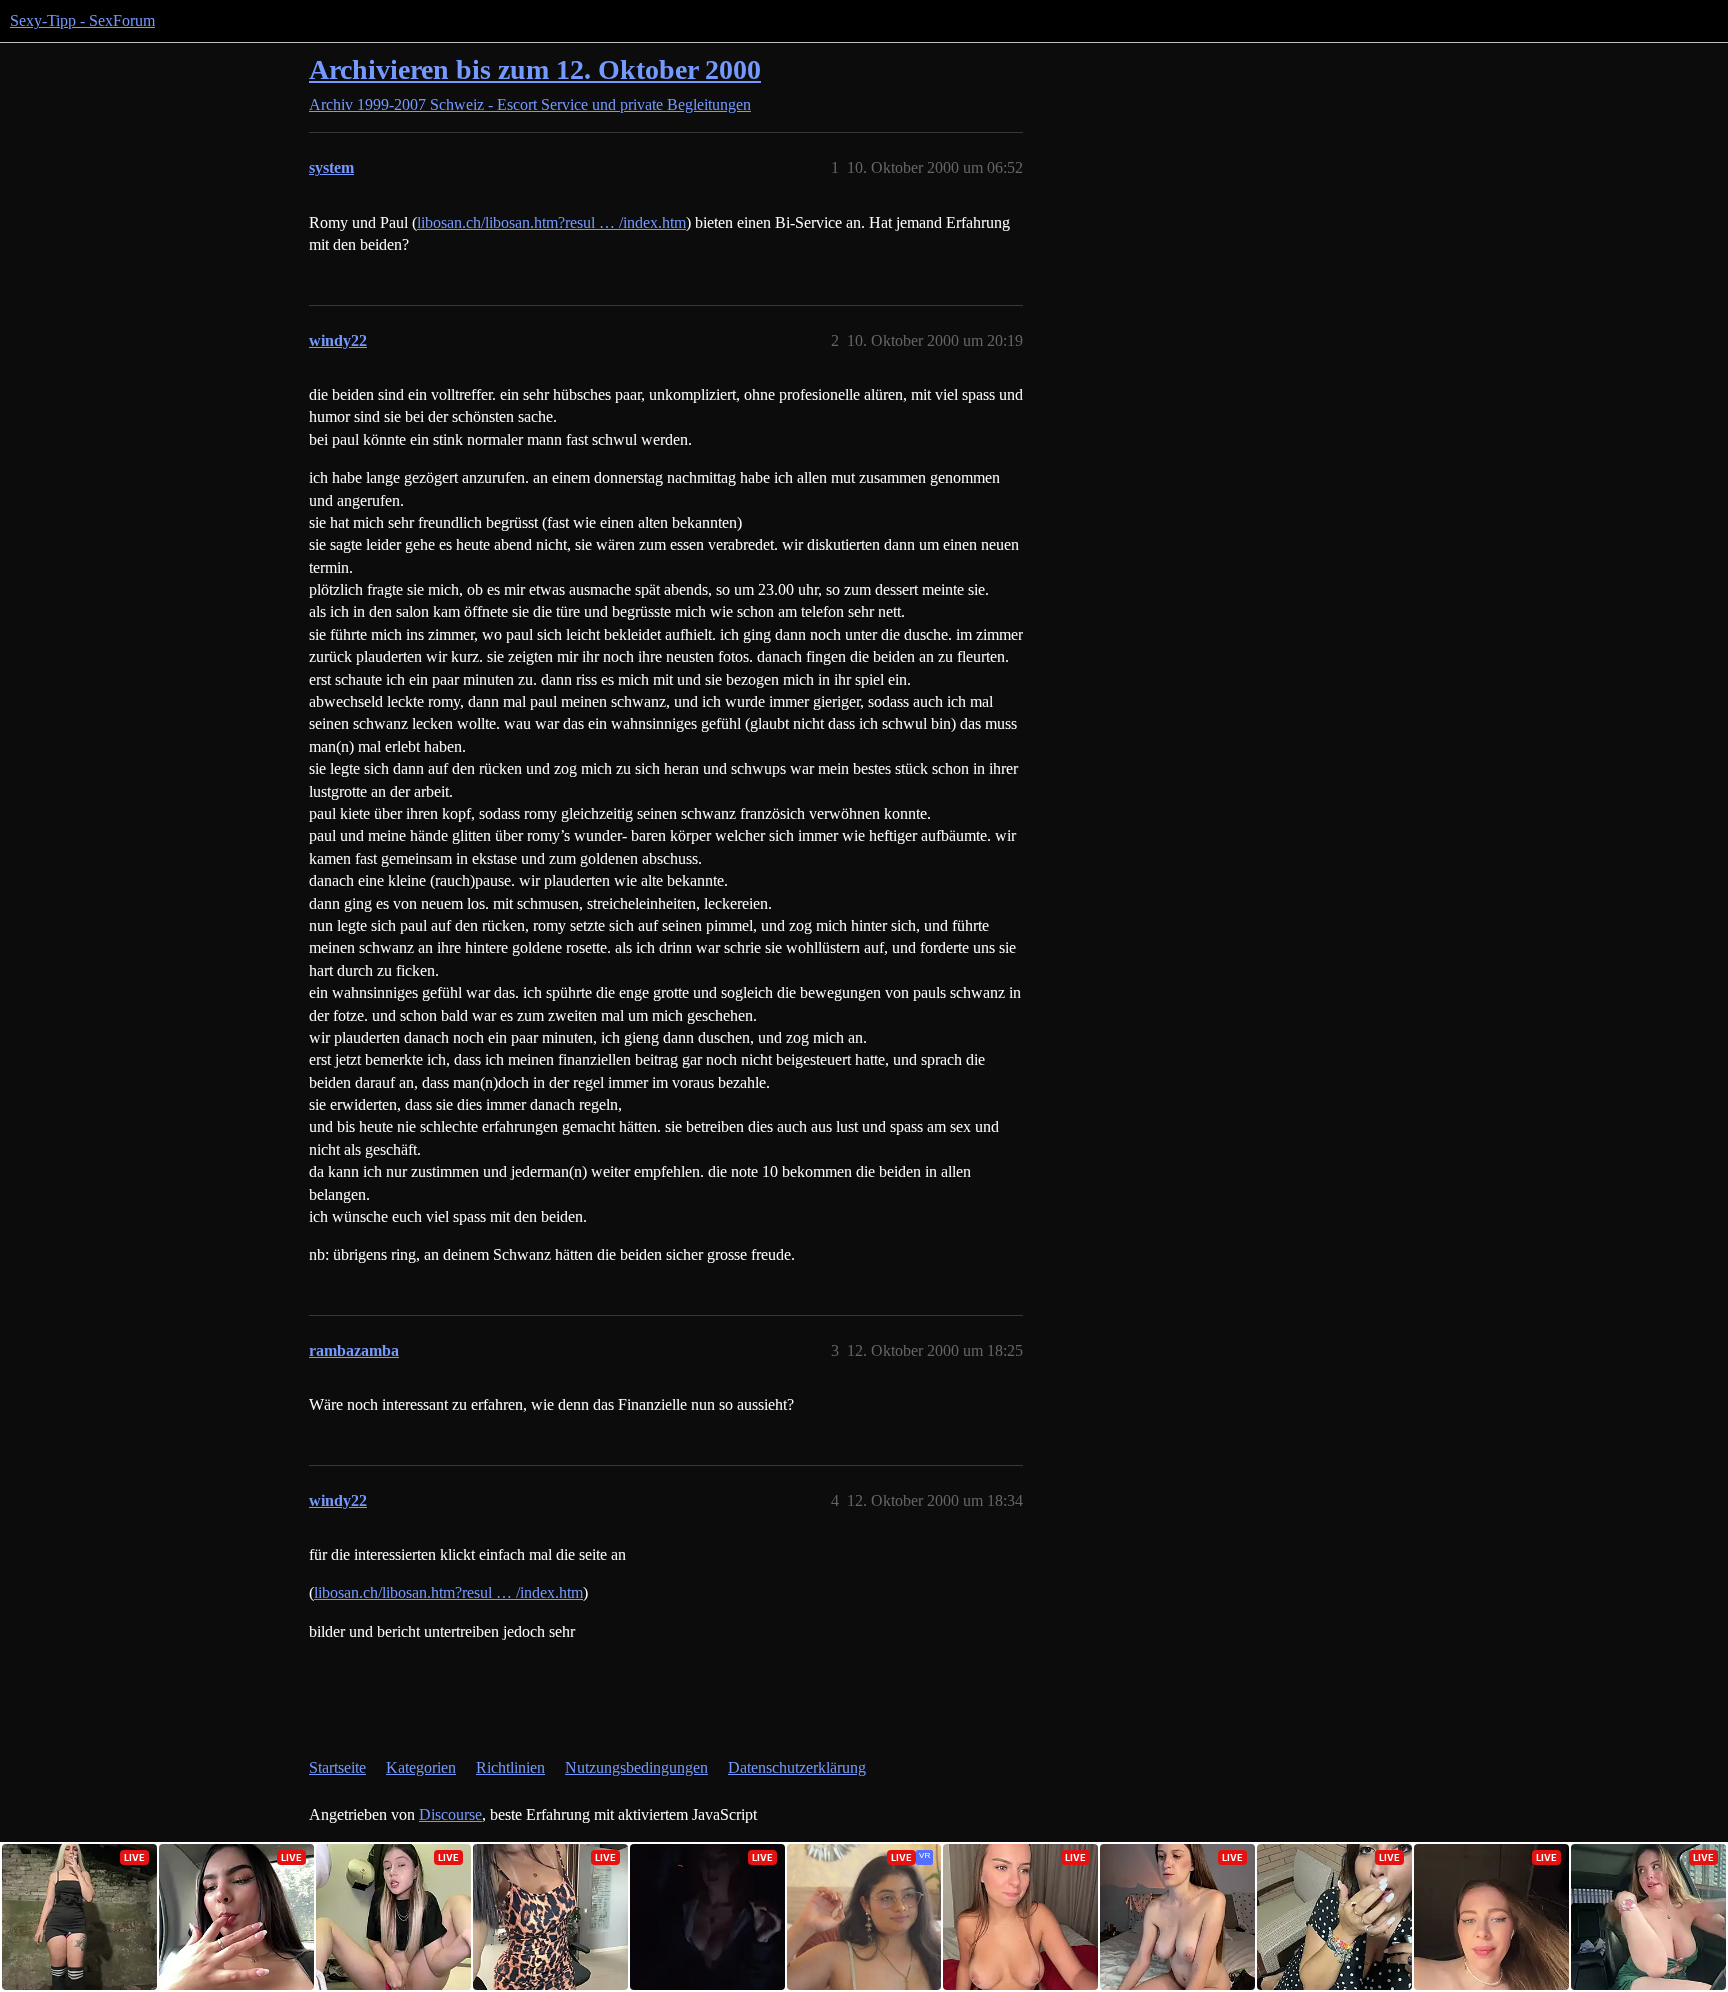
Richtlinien (510, 1767)
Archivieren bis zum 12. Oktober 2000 (535, 69)
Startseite (337, 1767)
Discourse (450, 1814)
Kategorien (421, 1767)
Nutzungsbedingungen (636, 1767)
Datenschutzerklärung (797, 1767)
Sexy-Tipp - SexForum (82, 20)
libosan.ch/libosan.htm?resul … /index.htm (551, 222)
